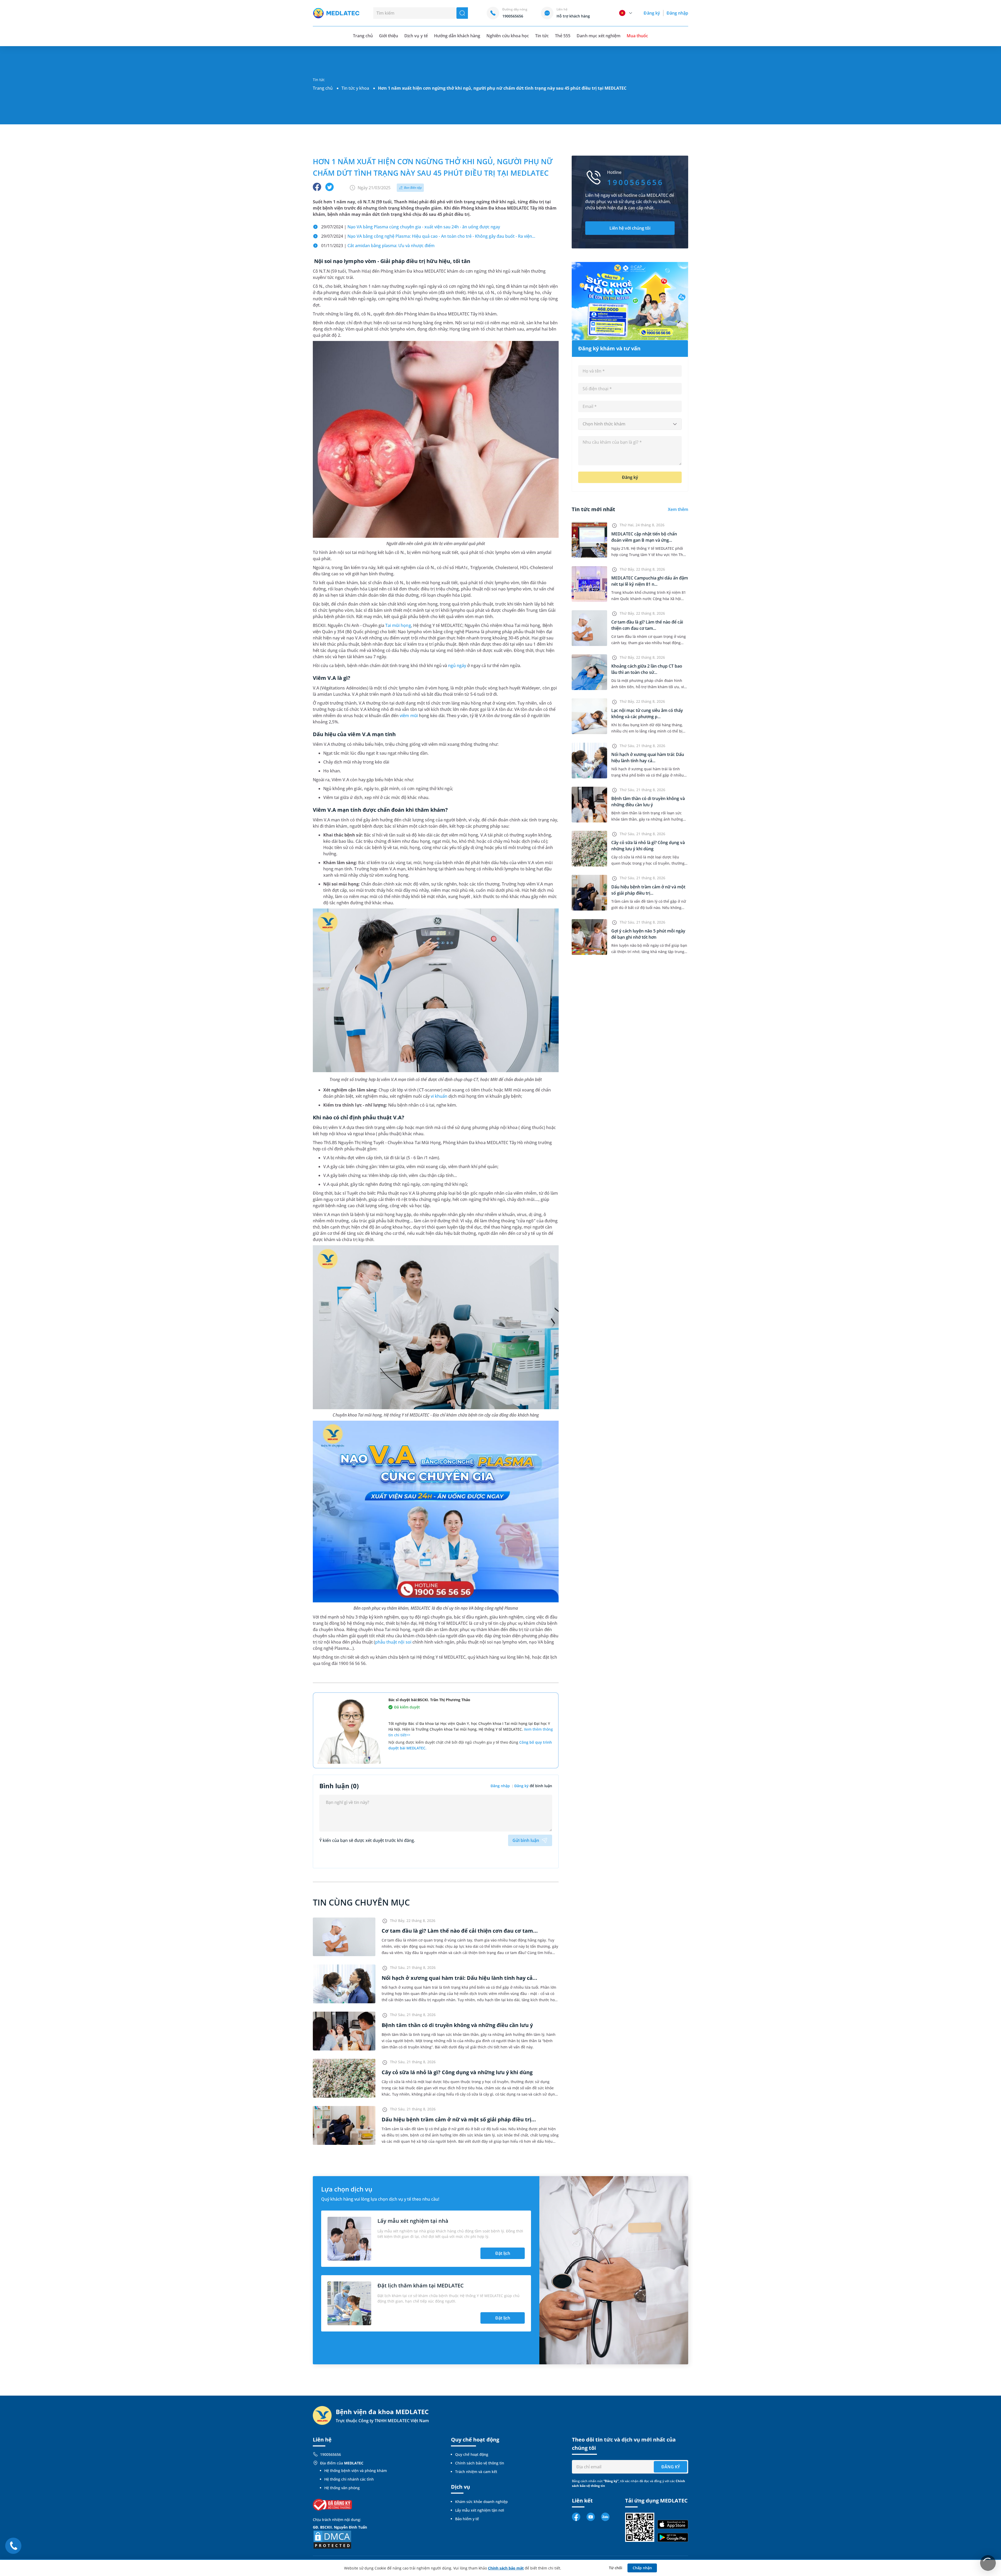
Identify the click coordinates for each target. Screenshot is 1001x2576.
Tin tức (542, 36)
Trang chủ (323, 88)
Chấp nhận (642, 2568)
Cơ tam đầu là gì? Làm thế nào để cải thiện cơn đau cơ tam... (460, 1931)
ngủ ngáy (457, 666)
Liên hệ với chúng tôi (630, 228)
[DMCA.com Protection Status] (332, 2539)
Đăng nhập (677, 13)
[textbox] (630, 424)
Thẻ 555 (563, 36)
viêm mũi (409, 716)
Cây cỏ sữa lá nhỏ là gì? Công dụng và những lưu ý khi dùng (457, 2072)
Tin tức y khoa (355, 88)
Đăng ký (652, 13)
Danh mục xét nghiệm (599, 36)
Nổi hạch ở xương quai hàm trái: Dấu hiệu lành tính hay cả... (459, 1978)
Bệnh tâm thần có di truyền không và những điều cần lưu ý (457, 2025)
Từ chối (616, 2568)
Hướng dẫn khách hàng (457, 36)
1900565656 (331, 2454)
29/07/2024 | (411, 227)
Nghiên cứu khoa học (508, 36)
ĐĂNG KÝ (671, 2467)
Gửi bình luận (526, 1840)
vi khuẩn (439, 1096)
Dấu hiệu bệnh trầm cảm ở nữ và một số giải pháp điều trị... (459, 2119)
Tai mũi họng (398, 625)
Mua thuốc (637, 36)
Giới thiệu (389, 36)
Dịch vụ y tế (416, 36)
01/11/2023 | (378, 246)
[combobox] (630, 424)
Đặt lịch (503, 2253)
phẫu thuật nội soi (393, 1642)
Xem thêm (678, 509)
